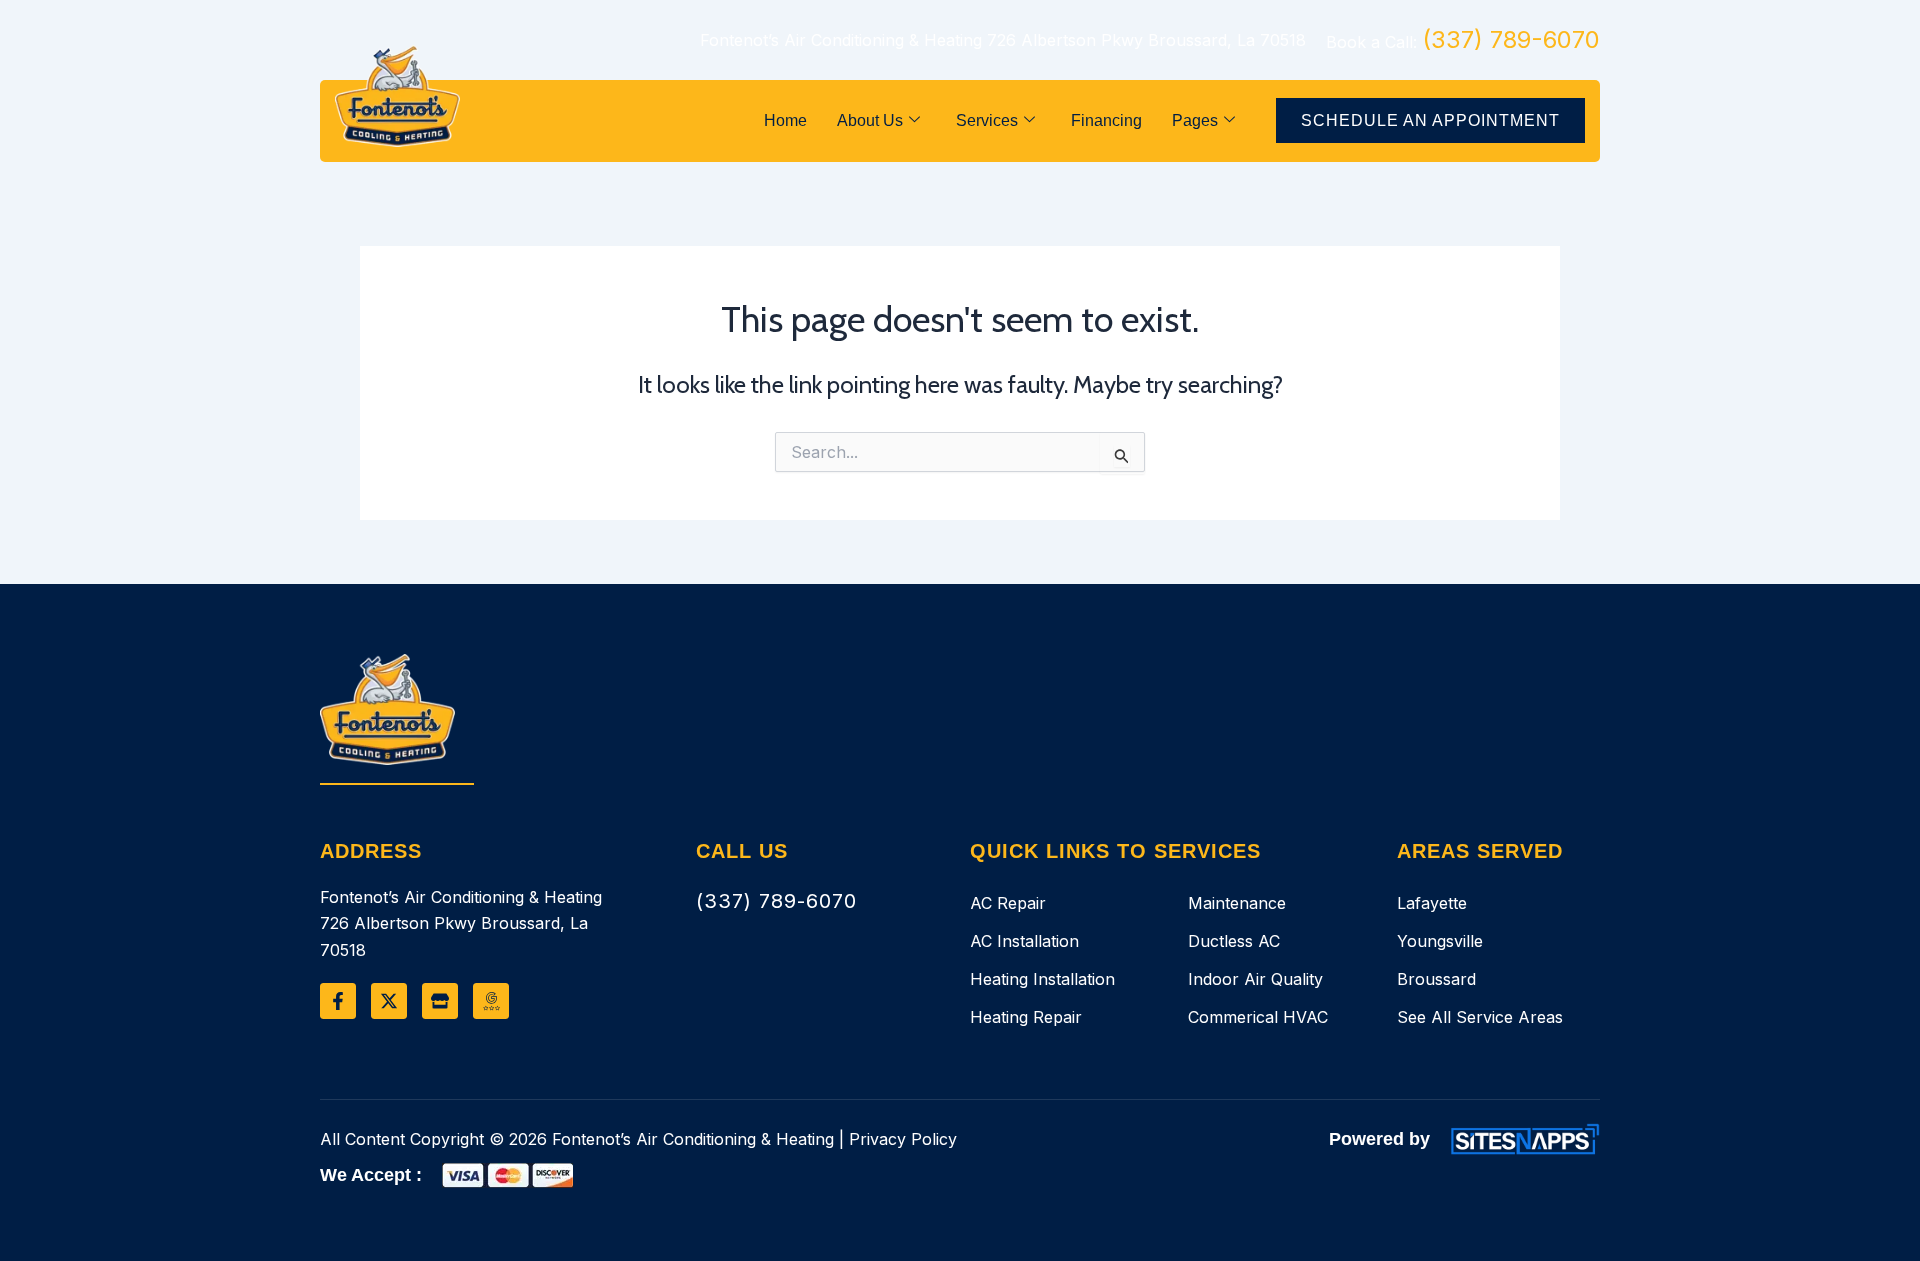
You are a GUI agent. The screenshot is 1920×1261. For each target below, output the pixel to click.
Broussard (1436, 979)
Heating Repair (1026, 1017)
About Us (870, 120)
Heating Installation (1042, 979)
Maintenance (1237, 903)
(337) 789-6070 (776, 901)
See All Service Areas (1480, 1017)
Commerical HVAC (1258, 1017)
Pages (1195, 120)
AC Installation (1024, 941)
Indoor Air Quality (1255, 979)
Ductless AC (1234, 941)
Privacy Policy (903, 1139)
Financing (1106, 120)
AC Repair (1008, 903)
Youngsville (1440, 941)
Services (987, 120)
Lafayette (1432, 903)
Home (785, 120)
